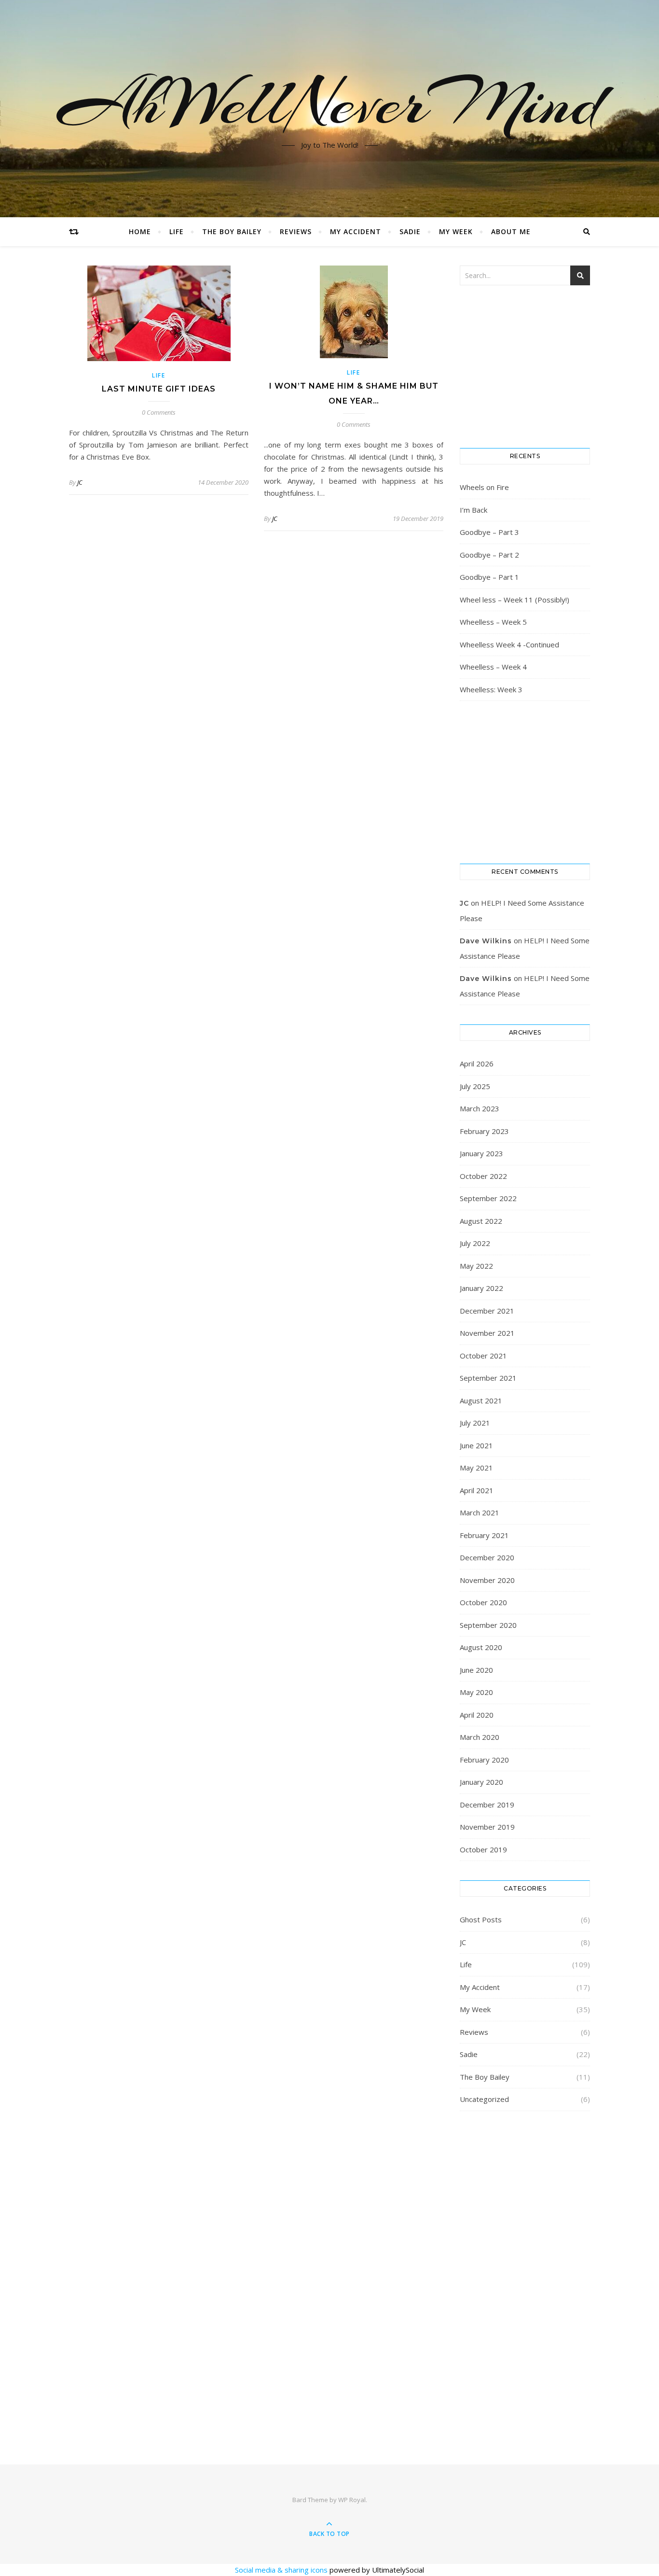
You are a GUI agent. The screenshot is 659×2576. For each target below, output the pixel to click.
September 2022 (488, 1198)
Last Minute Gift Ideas (159, 389)
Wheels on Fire (484, 487)
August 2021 (481, 1400)
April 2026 (477, 1064)
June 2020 (476, 1670)
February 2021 (484, 1535)
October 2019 (483, 1849)
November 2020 (487, 1580)
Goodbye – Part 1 (489, 577)
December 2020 (487, 1557)
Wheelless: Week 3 (491, 689)
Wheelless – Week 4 (493, 667)
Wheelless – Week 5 (493, 622)
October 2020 (483, 1602)
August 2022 (481, 1221)
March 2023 (480, 1108)
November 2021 (487, 1333)
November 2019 (487, 1827)
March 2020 (480, 1737)
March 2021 (480, 1512)
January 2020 (481, 1782)
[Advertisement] (525, 2275)
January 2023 (481, 1153)
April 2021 (477, 1490)
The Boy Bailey (232, 231)
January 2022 (481, 1288)
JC (80, 482)
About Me (511, 231)
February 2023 (484, 1131)
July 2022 (475, 1243)
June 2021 (476, 1445)
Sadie (410, 231)
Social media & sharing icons (282, 2570)
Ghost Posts (481, 1919)
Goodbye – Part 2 (489, 555)
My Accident (356, 231)
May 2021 (476, 1468)
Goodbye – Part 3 (489, 532)
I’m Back (474, 510)
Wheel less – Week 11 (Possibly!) (515, 600)
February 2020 (484, 1760)
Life (177, 231)
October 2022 (483, 1176)
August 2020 (481, 1647)
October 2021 (483, 1356)
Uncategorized (484, 2099)
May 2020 (476, 1692)
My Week (456, 231)
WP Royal (352, 2500)
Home (140, 231)
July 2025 (475, 1086)
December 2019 (487, 1805)
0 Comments (159, 412)
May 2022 (476, 1266)
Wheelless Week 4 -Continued (509, 644)
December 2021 (487, 1311)
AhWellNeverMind (330, 103)
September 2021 (488, 1378)
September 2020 (488, 1625)
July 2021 (475, 1423)
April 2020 (477, 1715)
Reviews (296, 231)
